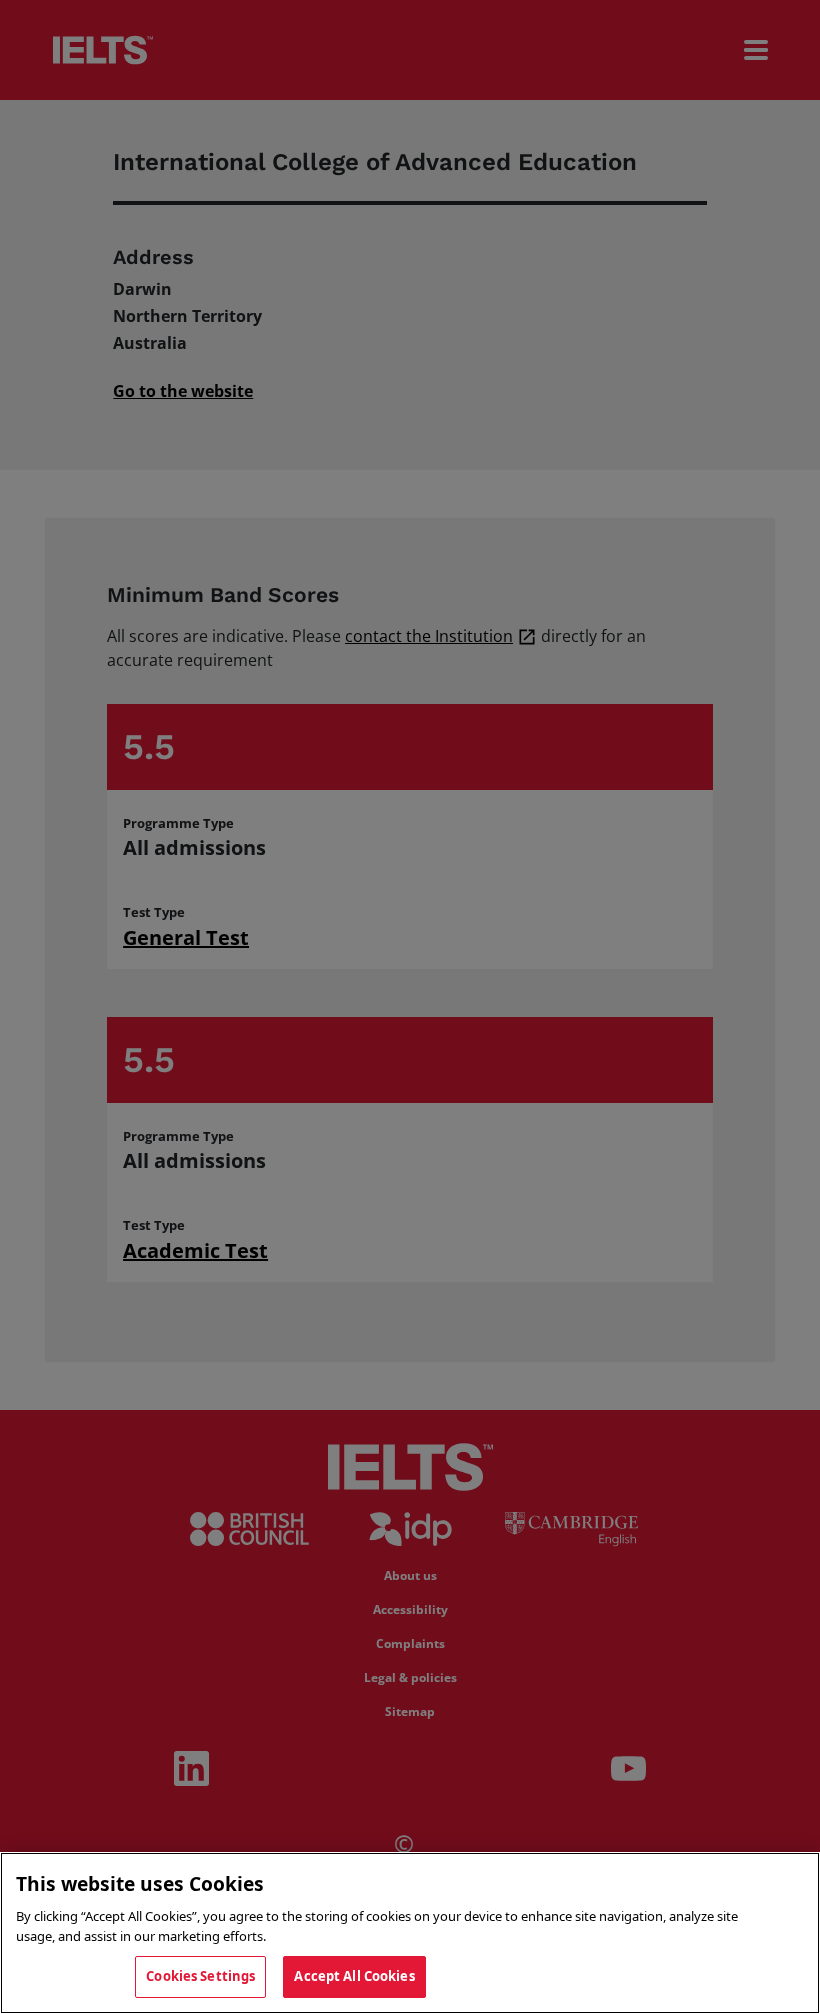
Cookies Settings (200, 1976)
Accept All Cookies (354, 1976)
